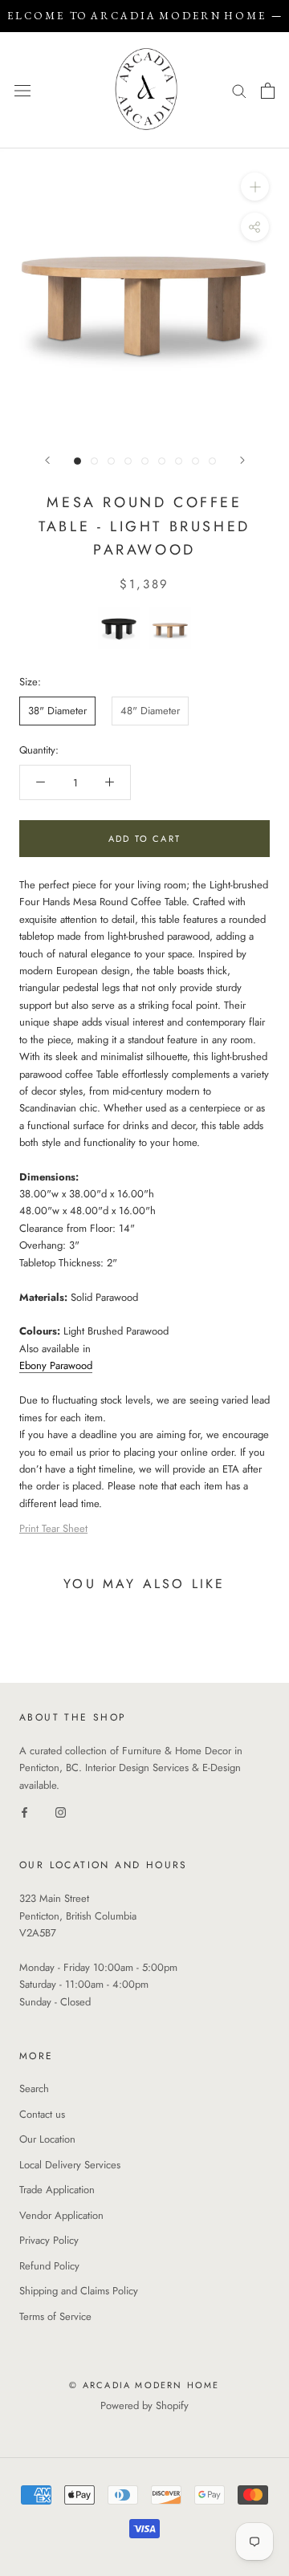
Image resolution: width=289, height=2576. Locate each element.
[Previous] (47, 460)
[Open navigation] (22, 90)
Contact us (42, 2114)
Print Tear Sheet (53, 1528)
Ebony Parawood (56, 1365)
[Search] (239, 90)
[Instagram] (61, 1811)
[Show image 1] (77, 461)
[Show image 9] (212, 461)
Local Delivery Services (70, 2165)
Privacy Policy (49, 2240)
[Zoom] (255, 187)
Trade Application (57, 2190)
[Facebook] (24, 1811)
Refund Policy (49, 2266)
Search (34, 2088)
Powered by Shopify (144, 2405)
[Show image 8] (195, 461)
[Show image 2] (94, 461)
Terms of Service (55, 2316)
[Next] (242, 460)
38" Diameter (57, 711)
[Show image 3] (111, 461)
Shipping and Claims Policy (79, 2291)
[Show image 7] (179, 461)
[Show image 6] (162, 461)
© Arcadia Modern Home (144, 2385)
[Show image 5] (145, 461)
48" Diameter (150, 711)
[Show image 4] (128, 461)
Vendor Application (61, 2215)
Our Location (47, 2139)
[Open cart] (268, 91)
